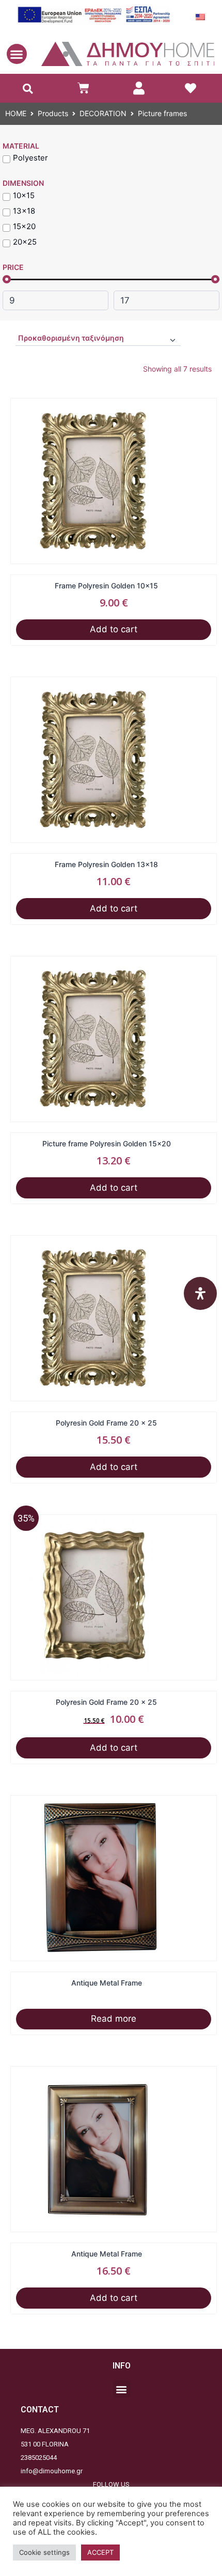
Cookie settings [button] (44, 2552)
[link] (139, 88)
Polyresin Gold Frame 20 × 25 (114, 1423)
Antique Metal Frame (114, 1983)
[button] (17, 54)
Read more (114, 2019)
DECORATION (103, 113)
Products (53, 113)
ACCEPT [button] (100, 2552)
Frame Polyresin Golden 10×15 (114, 586)
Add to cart (114, 629)
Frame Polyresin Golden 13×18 (114, 864)
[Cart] (83, 88)
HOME (16, 113)
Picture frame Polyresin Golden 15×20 (114, 1143)
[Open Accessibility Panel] (200, 1293)
